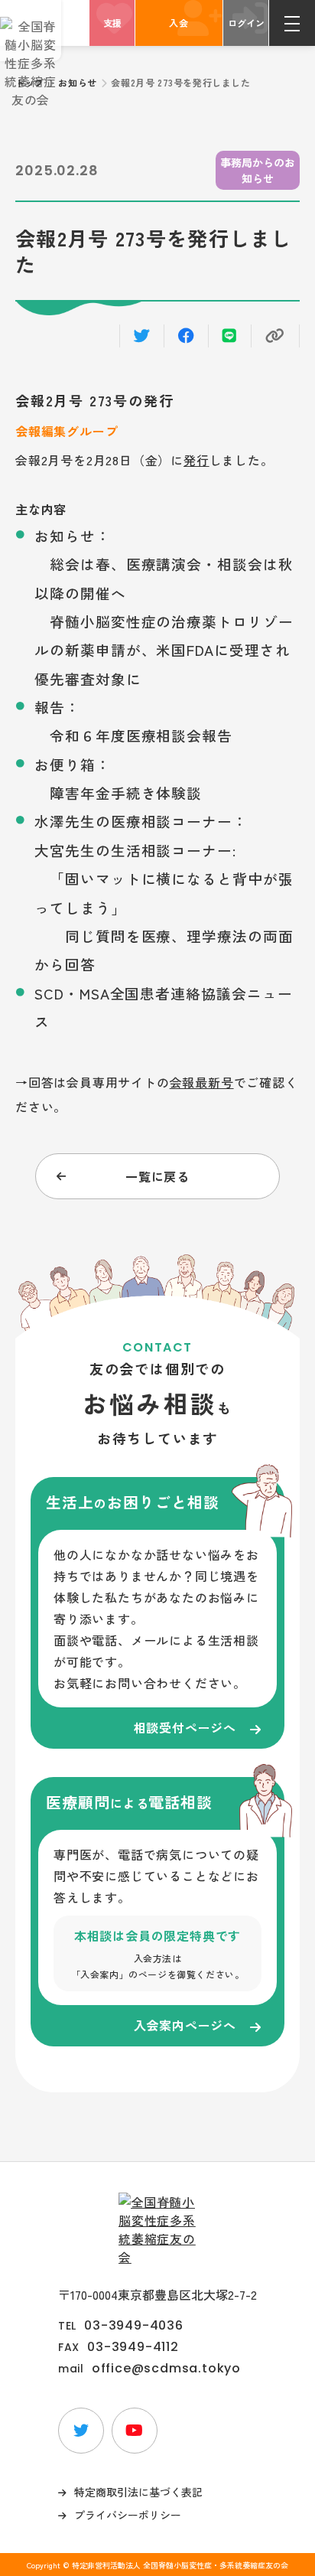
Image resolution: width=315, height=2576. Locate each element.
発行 (196, 460)
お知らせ (77, 82)
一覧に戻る (157, 1176)
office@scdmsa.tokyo (166, 2369)
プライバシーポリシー (128, 2515)
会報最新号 (202, 1082)
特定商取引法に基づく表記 (138, 2492)
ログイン (246, 23)
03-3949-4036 (134, 2326)
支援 (112, 23)
